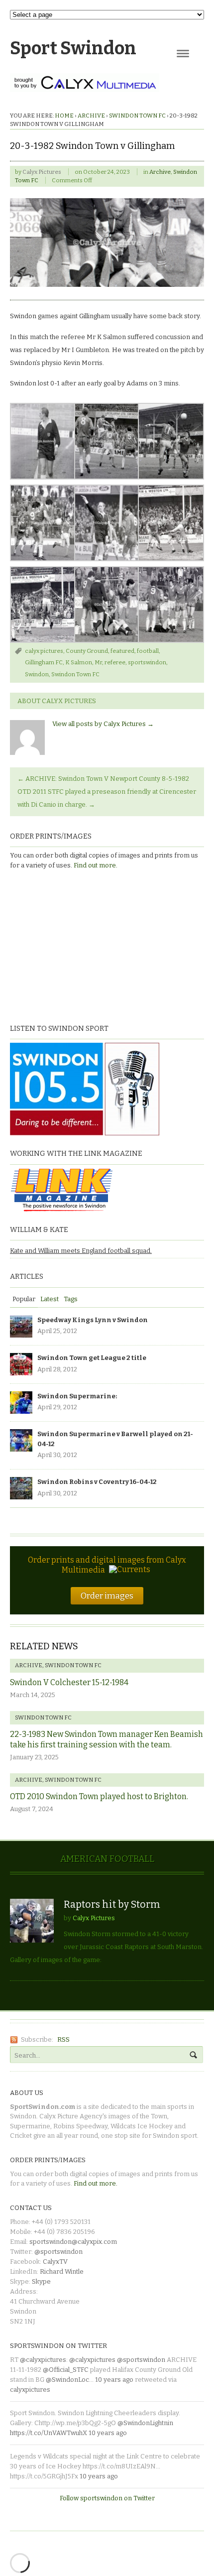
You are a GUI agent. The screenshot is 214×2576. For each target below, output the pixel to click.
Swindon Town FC (137, 116)
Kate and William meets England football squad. (81, 1251)
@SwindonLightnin (145, 2423)
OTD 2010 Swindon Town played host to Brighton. (99, 1796)
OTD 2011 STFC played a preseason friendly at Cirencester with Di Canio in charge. (107, 798)
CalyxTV (55, 2262)
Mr (98, 662)
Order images (107, 1595)
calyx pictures (44, 651)
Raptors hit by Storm (112, 1904)
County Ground (87, 651)
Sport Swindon (73, 48)
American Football (107, 1859)
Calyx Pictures (42, 172)
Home (64, 116)
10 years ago (114, 2380)
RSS (63, 2039)
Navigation (183, 54)
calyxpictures (30, 2390)
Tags (71, 1299)
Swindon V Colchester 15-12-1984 (69, 1682)
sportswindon (147, 662)
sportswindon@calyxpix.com (73, 2242)
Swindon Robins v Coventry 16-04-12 (97, 1482)
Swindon (37, 674)
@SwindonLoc (67, 2380)
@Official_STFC (66, 2370)
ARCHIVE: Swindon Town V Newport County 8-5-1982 (103, 779)
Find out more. (96, 865)
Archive (91, 116)
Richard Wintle (62, 2271)
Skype (41, 2281)
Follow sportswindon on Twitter (107, 2498)
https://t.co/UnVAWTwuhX (49, 2433)
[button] (42, 441)
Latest (50, 1299)
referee (115, 662)
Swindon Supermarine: (77, 1396)
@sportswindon (58, 2252)
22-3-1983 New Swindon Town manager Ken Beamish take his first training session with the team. (107, 1739)
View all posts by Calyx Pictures (103, 724)
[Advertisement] (72, 945)
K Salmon (79, 662)
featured (122, 651)
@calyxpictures (43, 2360)
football (148, 651)
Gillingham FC (44, 662)
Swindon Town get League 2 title (92, 1358)
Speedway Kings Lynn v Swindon (93, 1320)
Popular (24, 1299)
